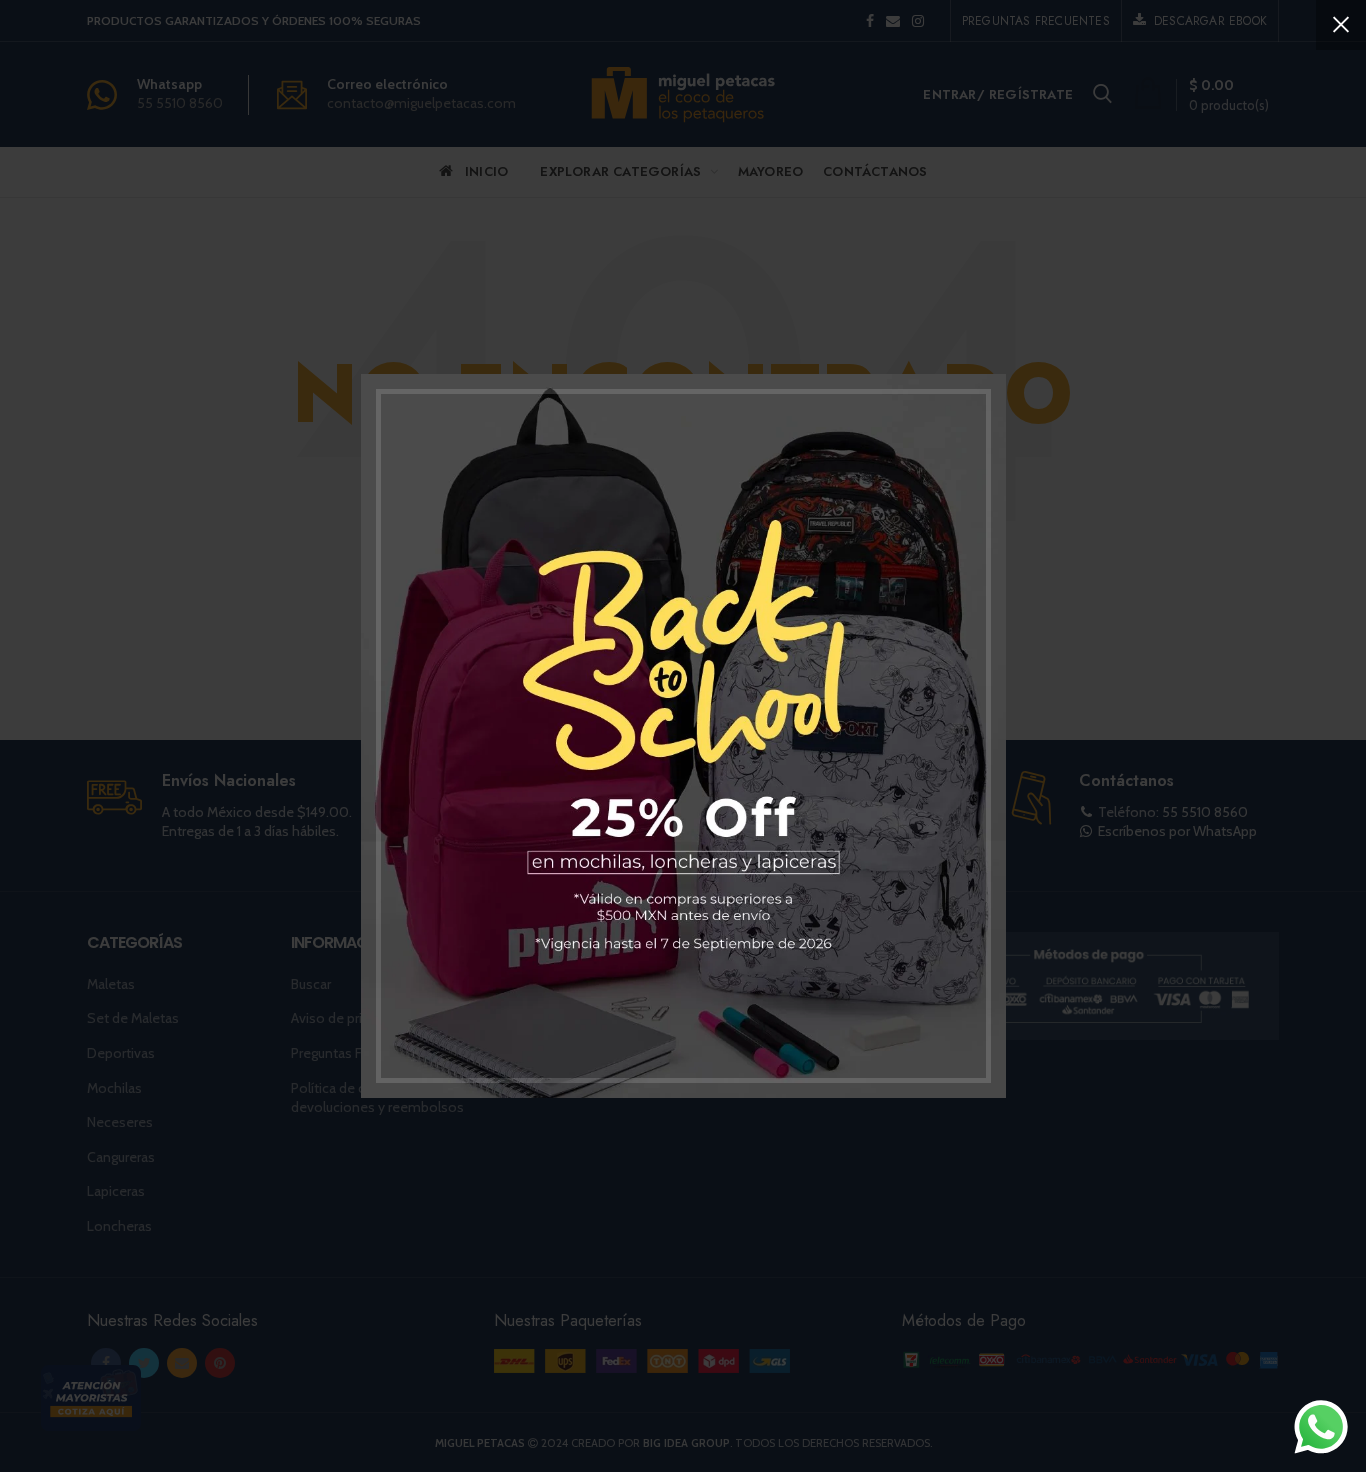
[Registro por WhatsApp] (1321, 1427)
